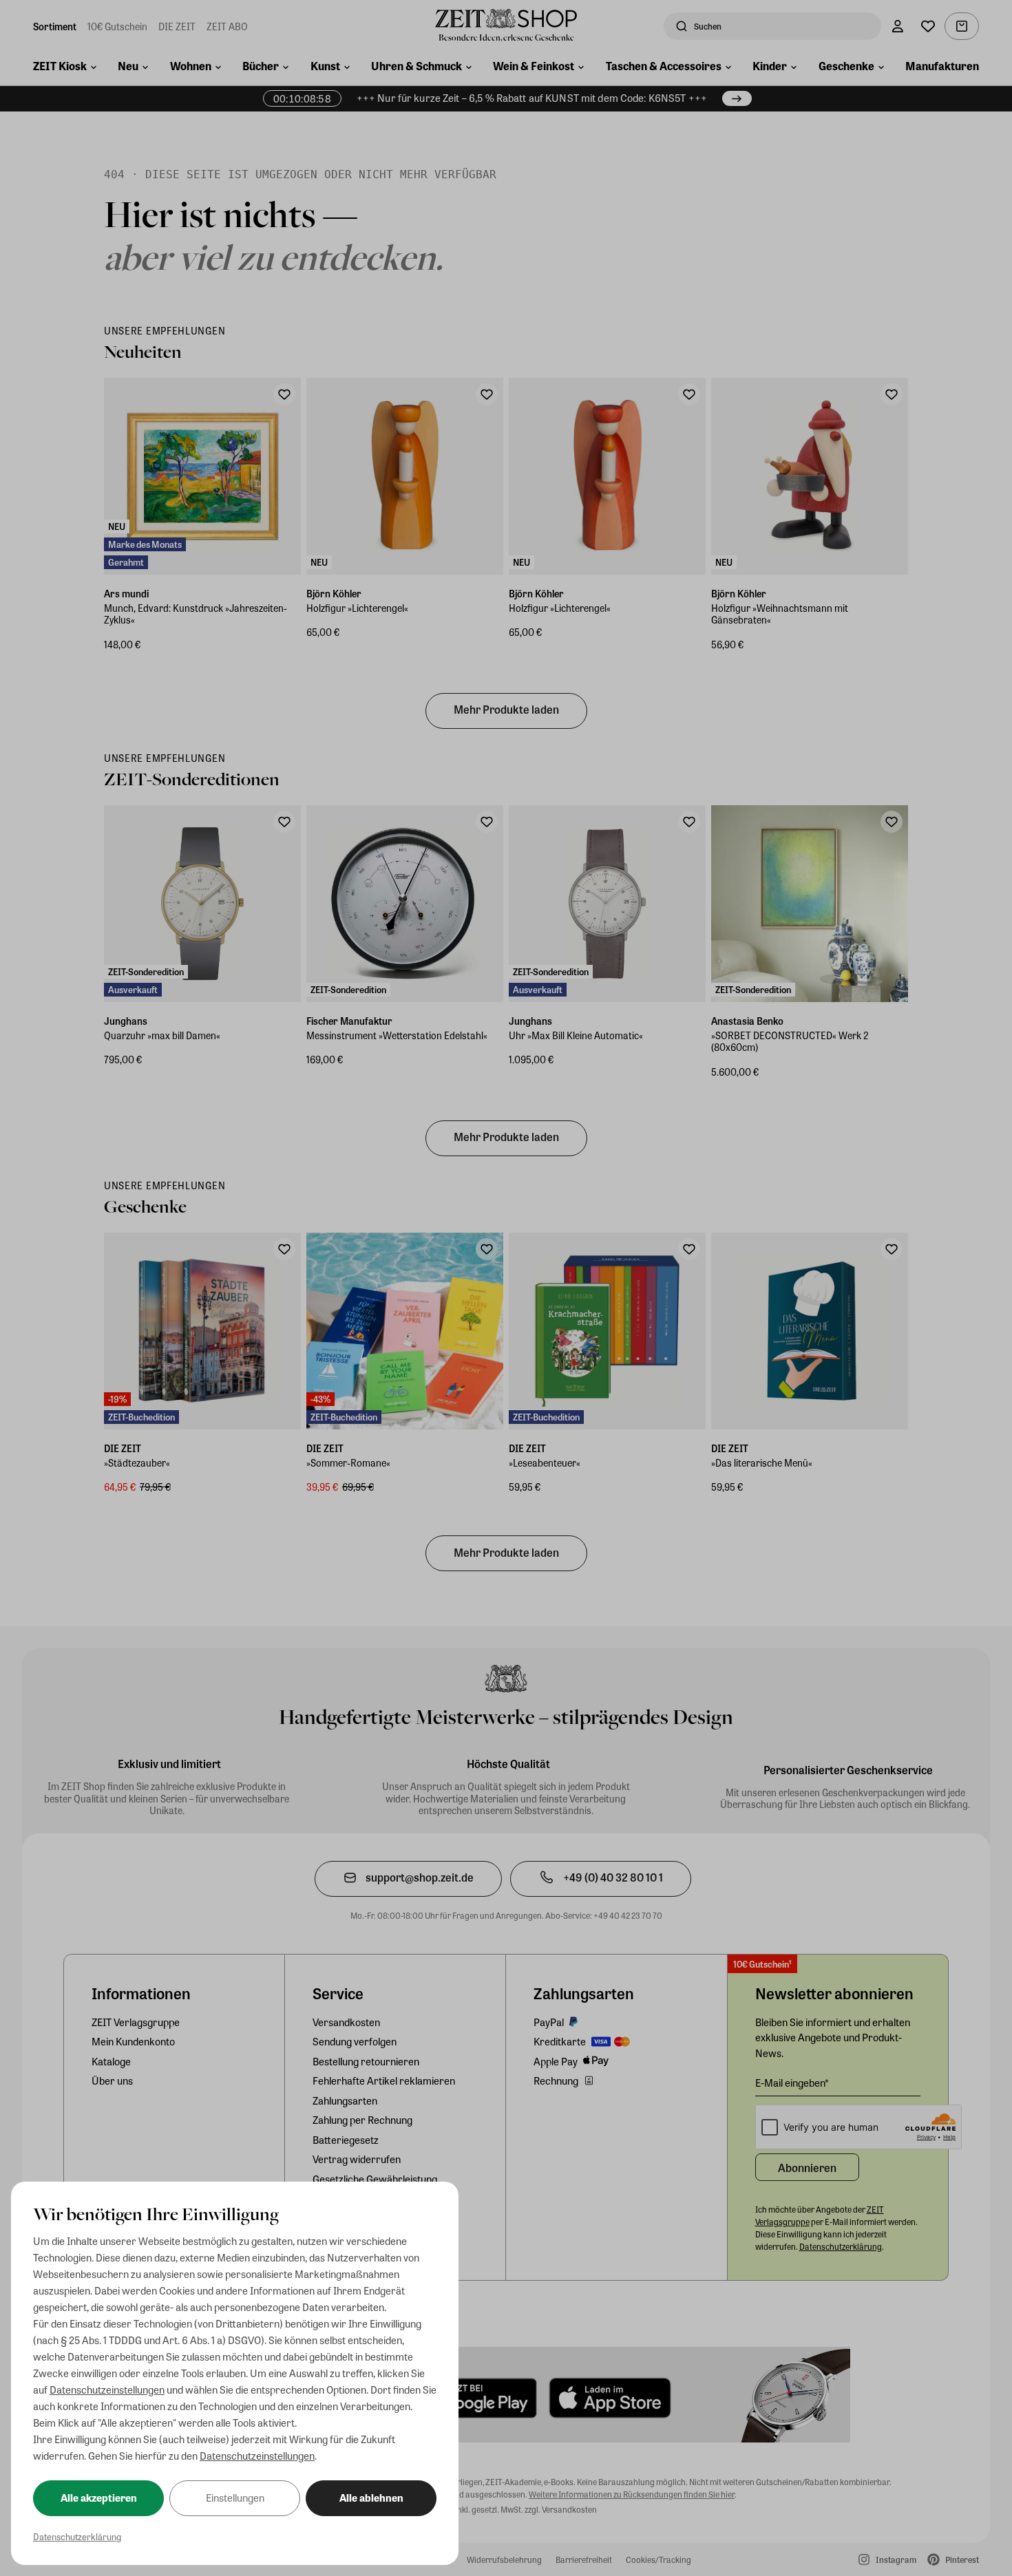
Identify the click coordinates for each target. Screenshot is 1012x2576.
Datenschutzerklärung (77, 2536)
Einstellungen (235, 2498)
